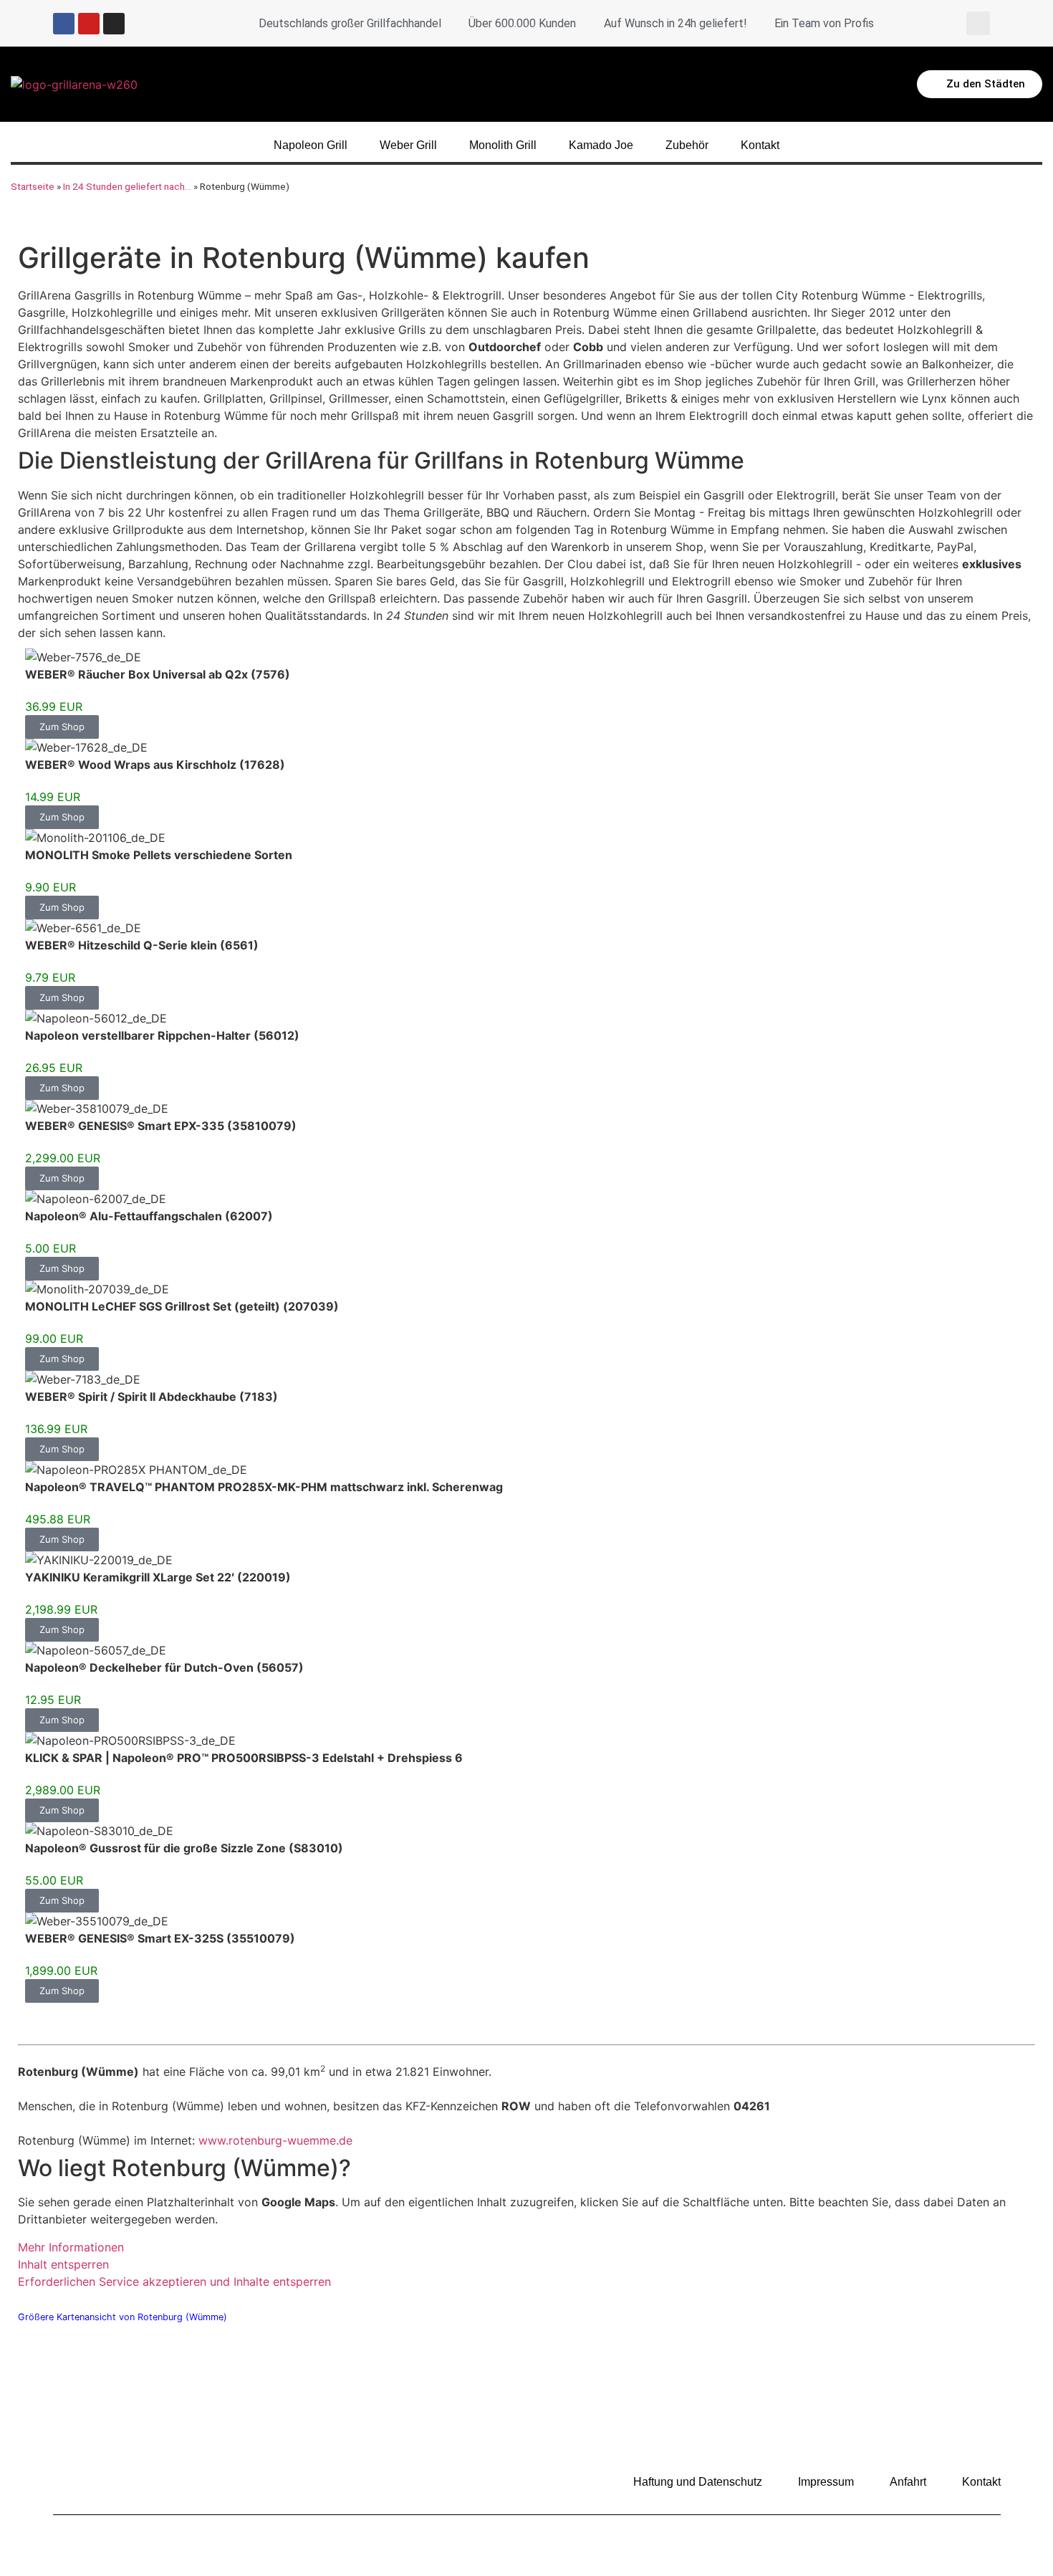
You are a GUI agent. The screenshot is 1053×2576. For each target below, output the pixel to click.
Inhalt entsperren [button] (63, 2264)
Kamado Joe (601, 145)
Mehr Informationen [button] (71, 2247)
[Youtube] (89, 24)
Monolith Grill (503, 145)
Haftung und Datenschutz (698, 2482)
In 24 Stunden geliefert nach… (127, 186)
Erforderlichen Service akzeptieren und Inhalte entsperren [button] (174, 2281)
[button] (978, 23)
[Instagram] (114, 24)
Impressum (826, 2482)
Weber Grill (408, 145)
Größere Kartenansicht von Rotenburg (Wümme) (122, 2317)
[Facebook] (64, 24)
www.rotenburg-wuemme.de (275, 2140)
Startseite (33, 186)
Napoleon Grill (311, 145)
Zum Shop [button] (62, 727)
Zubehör (687, 145)
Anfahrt (908, 2482)
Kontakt (760, 145)
